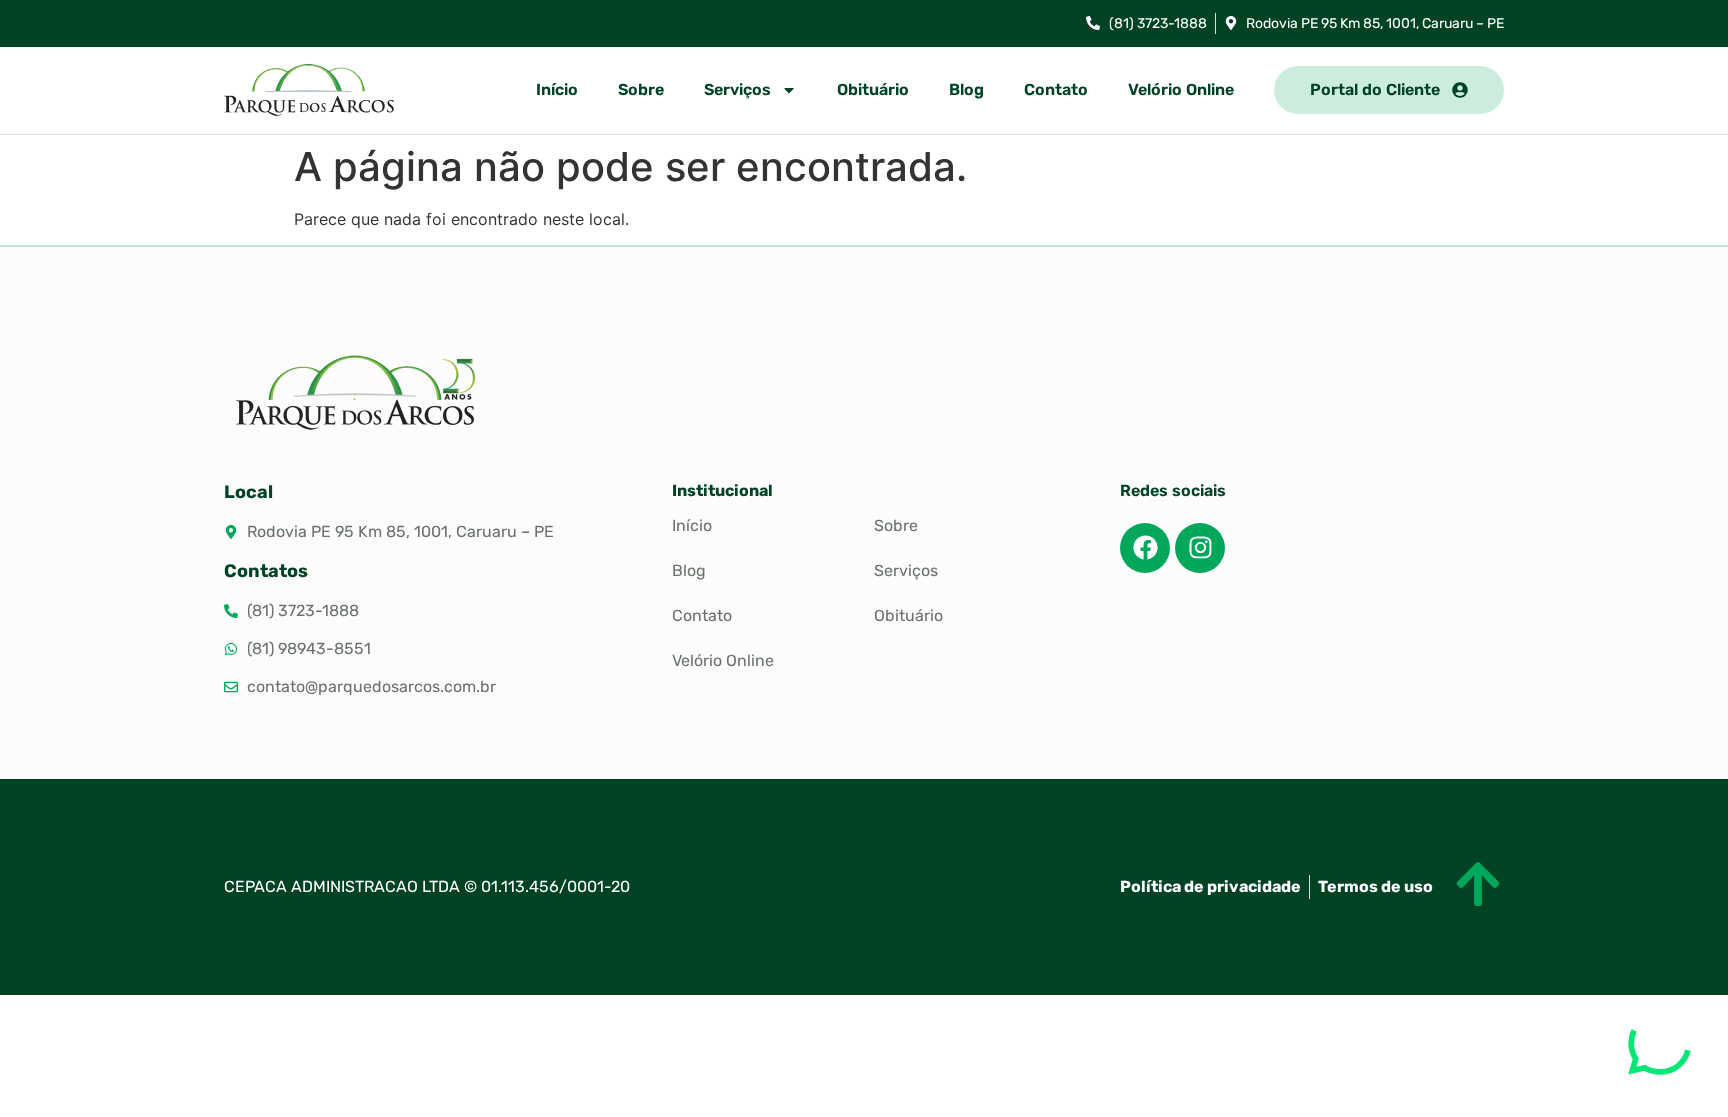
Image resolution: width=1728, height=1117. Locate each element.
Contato (1056, 89)
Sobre (641, 89)
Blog (966, 89)
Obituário (873, 89)
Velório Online (1181, 89)
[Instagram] (1200, 548)
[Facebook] (1145, 548)
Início (557, 89)
